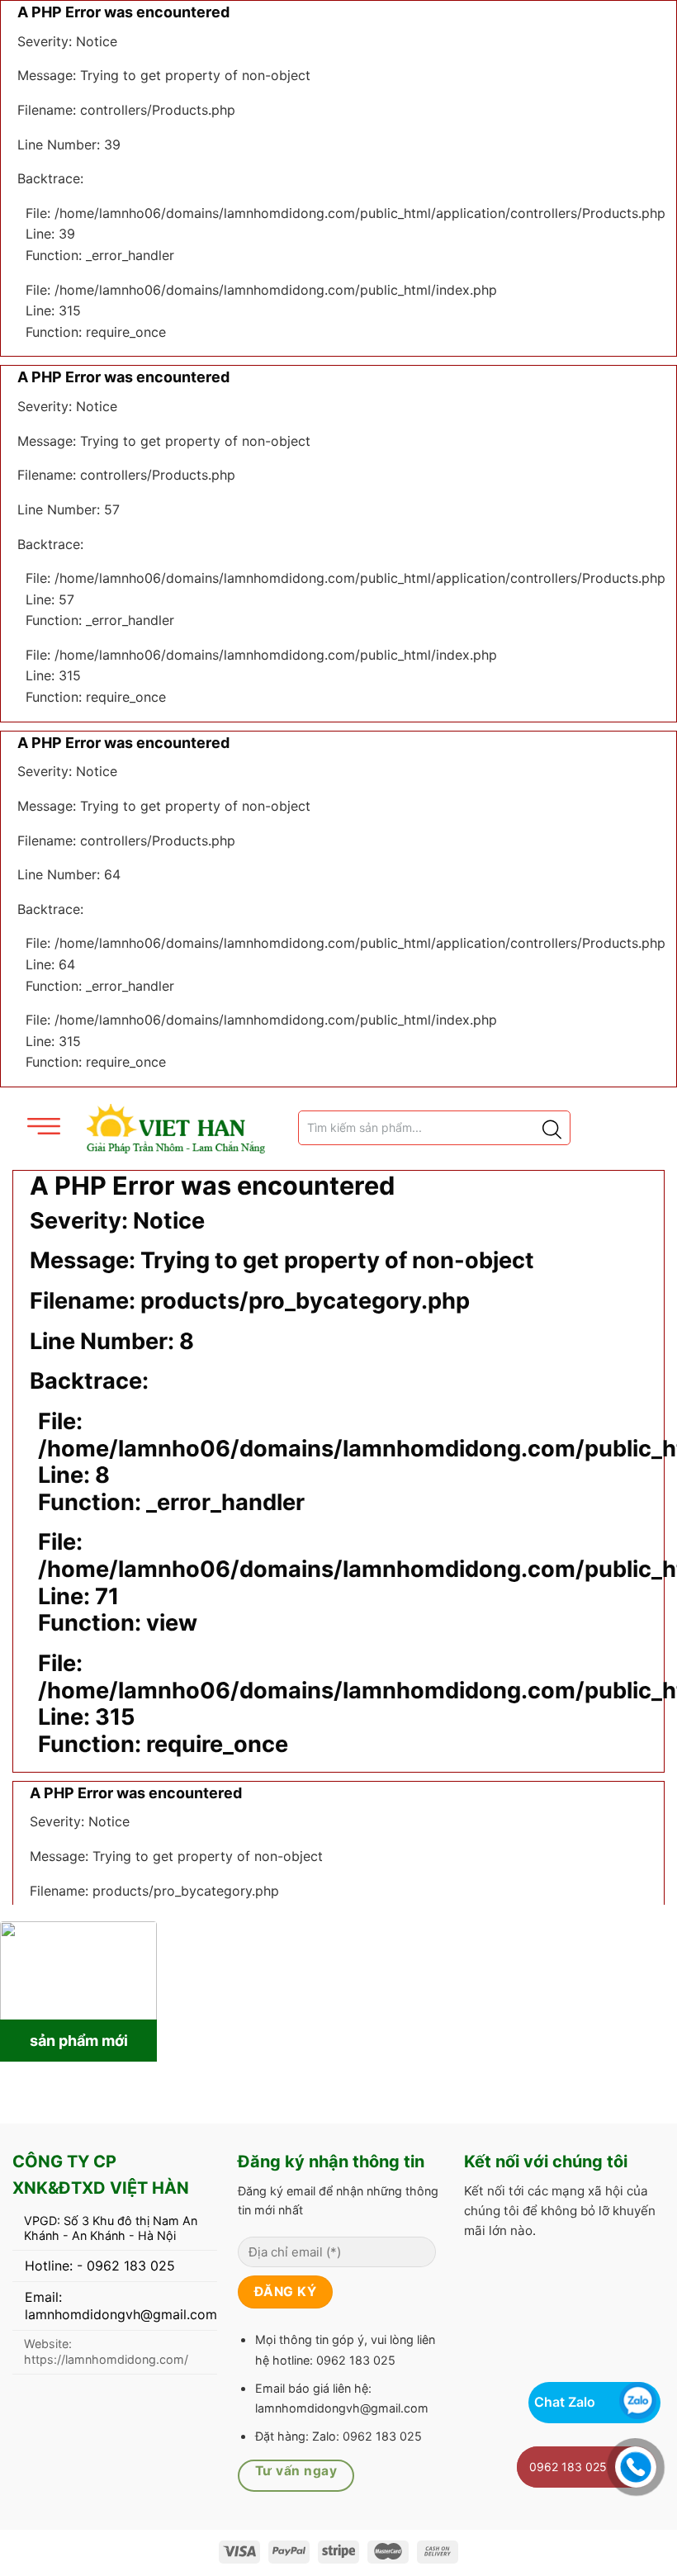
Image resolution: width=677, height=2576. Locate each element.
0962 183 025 (568, 2467)
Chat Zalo (565, 2402)
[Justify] (551, 1128)
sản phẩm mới (79, 2041)
